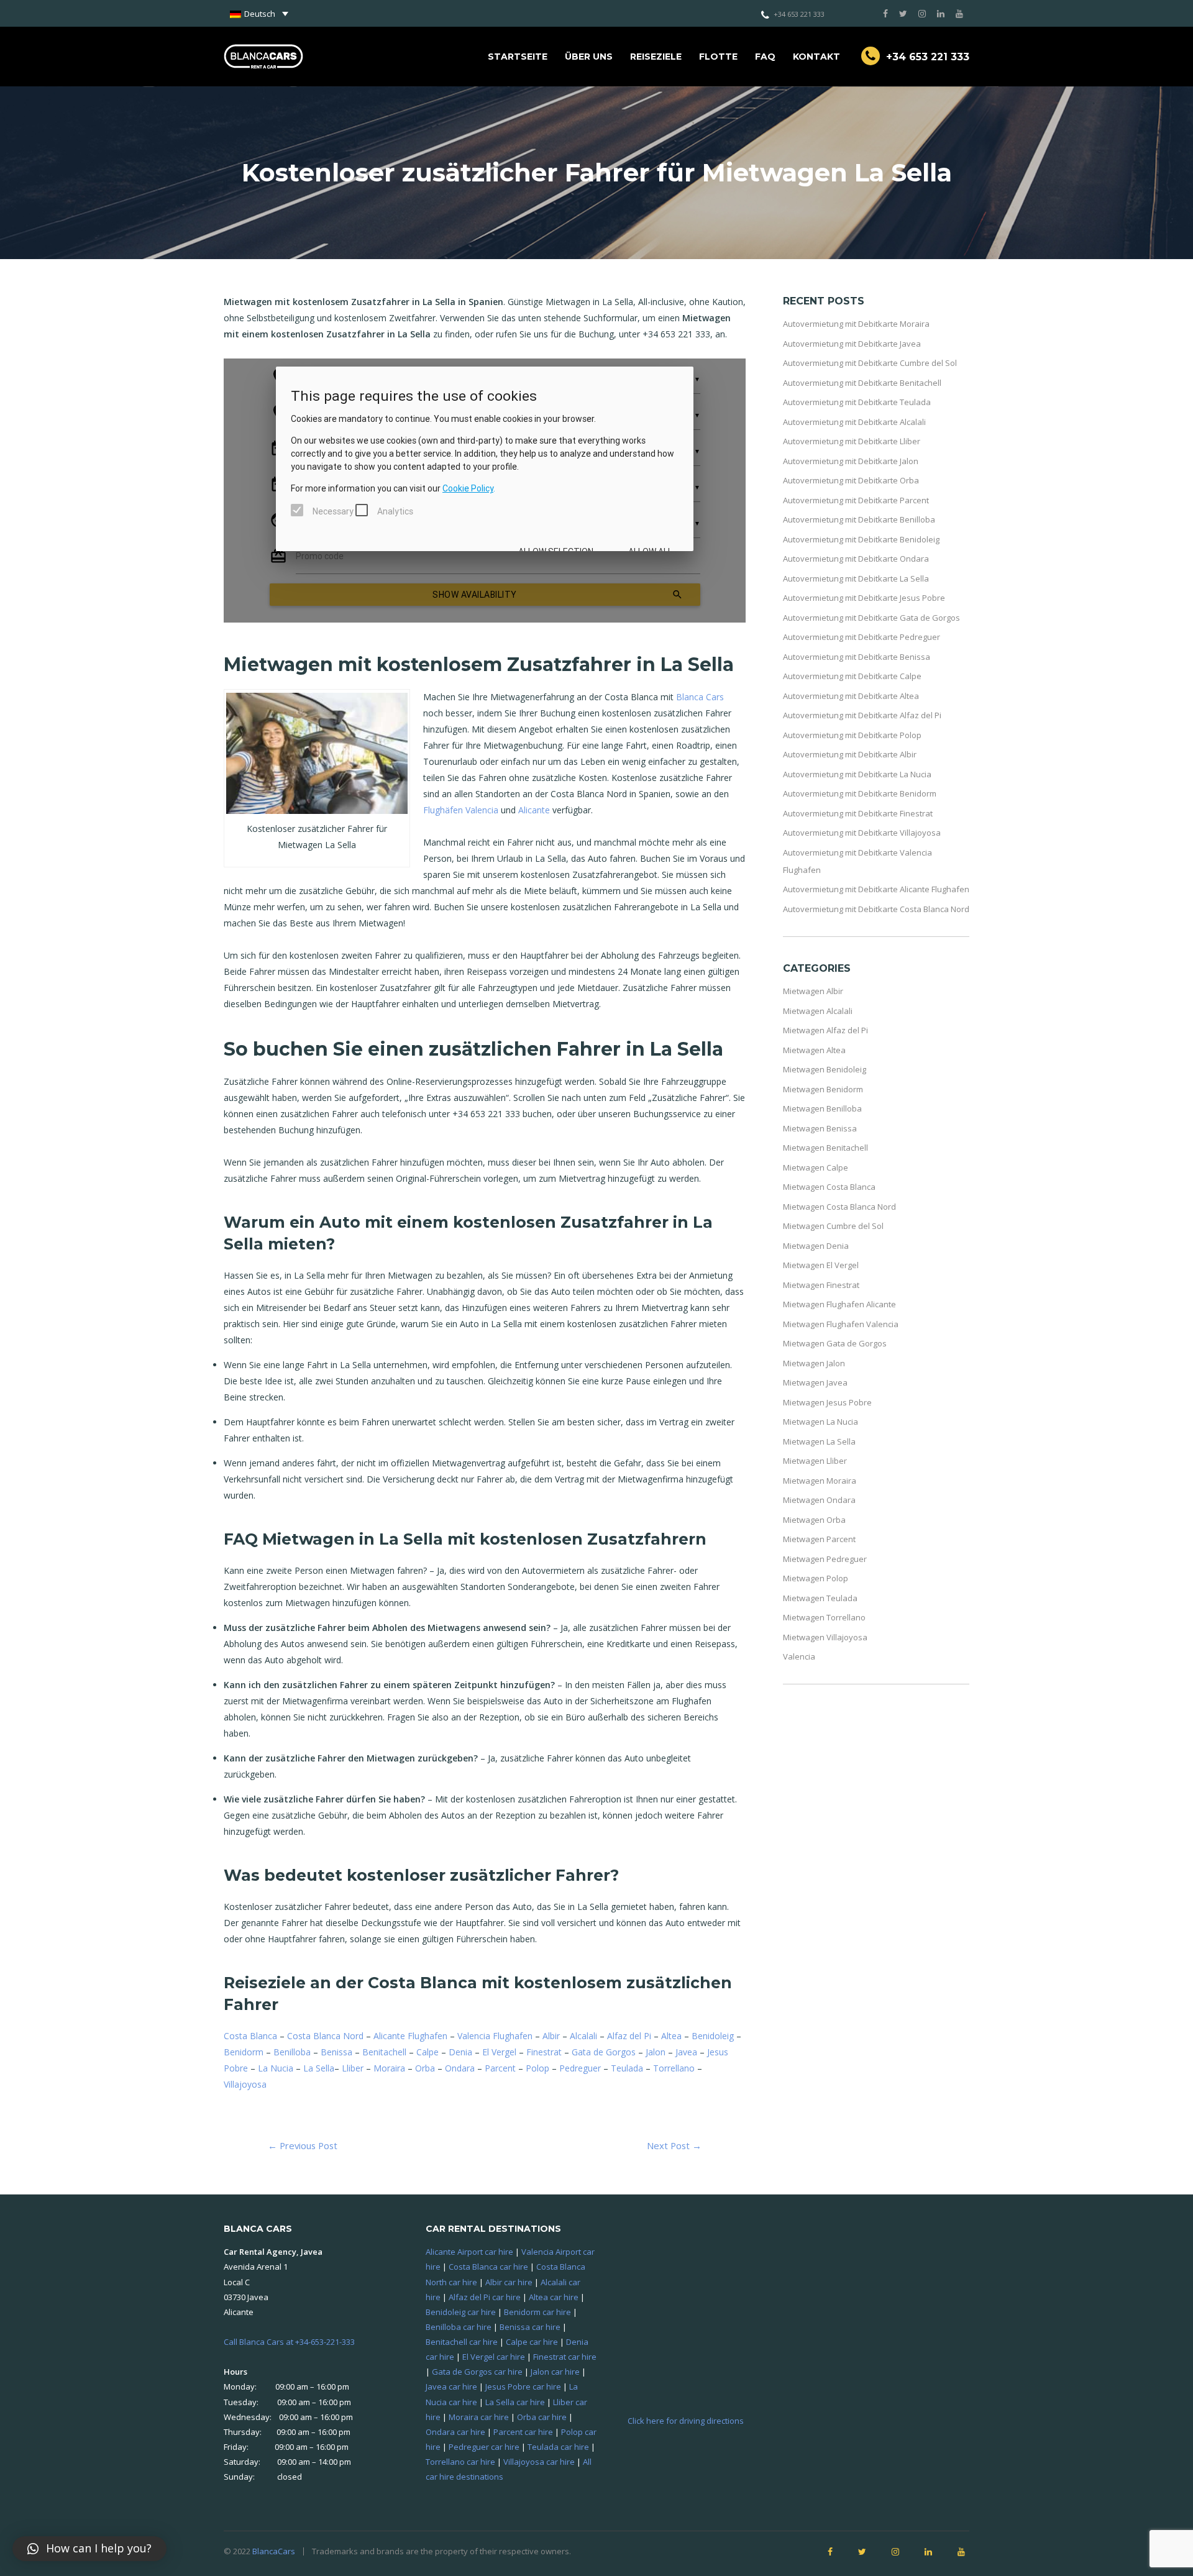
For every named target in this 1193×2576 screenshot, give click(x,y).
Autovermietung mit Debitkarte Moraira (856, 324)
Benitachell (384, 2052)
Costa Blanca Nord (325, 2036)
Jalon (656, 2052)
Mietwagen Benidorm (823, 1089)
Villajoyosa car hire (539, 2462)
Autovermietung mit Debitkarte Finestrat (858, 813)
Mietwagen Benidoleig (825, 1069)
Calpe (427, 2052)
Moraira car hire (479, 2417)
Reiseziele (656, 57)
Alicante (534, 810)
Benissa (336, 2052)
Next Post (674, 2145)
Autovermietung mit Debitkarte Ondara (856, 559)
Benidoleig (713, 2036)
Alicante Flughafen (410, 2036)
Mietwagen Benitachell (825, 1148)
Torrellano (674, 2068)
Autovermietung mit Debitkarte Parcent (856, 500)
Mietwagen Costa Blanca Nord (839, 1207)
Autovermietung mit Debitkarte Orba (851, 480)
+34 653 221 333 (799, 14)
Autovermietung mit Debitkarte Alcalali (854, 422)
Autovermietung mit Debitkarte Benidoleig (861, 539)
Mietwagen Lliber (815, 1461)
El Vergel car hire (494, 2357)
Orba (425, 2068)
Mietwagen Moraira (820, 1481)
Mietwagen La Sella (819, 1441)
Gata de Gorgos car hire (477, 2372)
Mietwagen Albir (813, 991)
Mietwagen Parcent (819, 1539)
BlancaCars (274, 2551)
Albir (551, 2036)
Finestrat (544, 2052)
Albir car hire (509, 2282)
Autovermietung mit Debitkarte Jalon (851, 461)
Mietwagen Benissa (820, 1128)
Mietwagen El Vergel (821, 1265)
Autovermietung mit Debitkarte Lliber (852, 441)
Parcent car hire (523, 2432)
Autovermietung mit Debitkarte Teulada (857, 402)
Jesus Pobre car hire (523, 2386)
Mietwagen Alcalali (818, 1011)
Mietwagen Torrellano (824, 1617)
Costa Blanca (250, 2036)
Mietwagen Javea (815, 1382)
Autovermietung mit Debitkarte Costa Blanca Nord (876, 909)
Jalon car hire (555, 2372)
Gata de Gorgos (604, 2052)
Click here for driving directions (686, 2421)
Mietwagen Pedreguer (825, 1559)
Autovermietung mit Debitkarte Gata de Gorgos (871, 618)
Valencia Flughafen (495, 2036)
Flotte (718, 57)
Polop (537, 2068)
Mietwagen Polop (816, 1578)
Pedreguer (580, 2068)
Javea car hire (451, 2386)
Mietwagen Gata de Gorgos (835, 1343)
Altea (671, 2036)
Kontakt (816, 57)
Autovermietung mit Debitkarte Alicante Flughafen (876, 889)
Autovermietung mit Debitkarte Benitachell (862, 383)
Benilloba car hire (459, 2327)
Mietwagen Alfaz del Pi (825, 1030)
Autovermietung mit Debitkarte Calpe (852, 676)
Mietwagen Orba (814, 1520)
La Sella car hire (515, 2402)
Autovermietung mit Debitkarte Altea (851, 696)
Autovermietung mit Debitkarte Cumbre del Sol (870, 363)
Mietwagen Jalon (814, 1363)
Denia (460, 2052)
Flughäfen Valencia (461, 810)
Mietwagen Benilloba (822, 1108)
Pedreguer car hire (484, 2447)
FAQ (765, 57)
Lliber (353, 2068)
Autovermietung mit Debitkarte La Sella (856, 578)
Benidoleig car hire (461, 2312)
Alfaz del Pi (629, 2036)
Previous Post (303, 2145)
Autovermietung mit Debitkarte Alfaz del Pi (862, 715)
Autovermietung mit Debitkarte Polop (852, 735)
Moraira (389, 2068)
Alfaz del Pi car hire (485, 2297)
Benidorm (244, 2052)
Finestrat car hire (565, 2357)
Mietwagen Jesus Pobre (827, 1402)
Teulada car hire (558, 2447)
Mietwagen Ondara (819, 1500)
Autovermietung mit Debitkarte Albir (850, 754)
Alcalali (583, 2036)
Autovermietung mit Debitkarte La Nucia (857, 774)
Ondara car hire (455, 2432)
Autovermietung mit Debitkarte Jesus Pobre (864, 598)
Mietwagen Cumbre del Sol (833, 1226)
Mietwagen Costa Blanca (829, 1187)
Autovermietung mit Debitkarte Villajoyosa (862, 833)
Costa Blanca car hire (488, 2267)
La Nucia (276, 2068)
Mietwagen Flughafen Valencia (841, 1324)
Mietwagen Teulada (820, 1598)
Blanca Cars (700, 697)
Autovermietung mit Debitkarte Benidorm (860, 793)
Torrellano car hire (460, 2462)
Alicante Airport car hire (469, 2252)
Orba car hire (542, 2417)
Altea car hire (554, 2297)
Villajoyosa (245, 2084)
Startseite (518, 57)
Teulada (627, 2068)
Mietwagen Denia (816, 1246)
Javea (686, 2052)
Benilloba (292, 2052)
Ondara (460, 2068)
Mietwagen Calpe (816, 1167)
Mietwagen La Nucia (820, 1422)
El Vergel (499, 2052)
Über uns (589, 57)
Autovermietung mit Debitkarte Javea (852, 344)
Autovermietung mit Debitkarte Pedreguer (862, 637)
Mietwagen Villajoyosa (825, 1637)
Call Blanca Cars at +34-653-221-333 (289, 2342)
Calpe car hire (532, 2342)
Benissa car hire (530, 2327)
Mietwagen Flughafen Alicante (839, 1304)
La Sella (319, 2068)
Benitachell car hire (462, 2342)
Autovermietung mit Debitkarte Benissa (857, 657)
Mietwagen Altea (814, 1050)
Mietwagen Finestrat (821, 1285)
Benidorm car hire (537, 2312)
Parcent (500, 2068)
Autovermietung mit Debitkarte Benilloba (859, 519)
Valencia (799, 1656)
